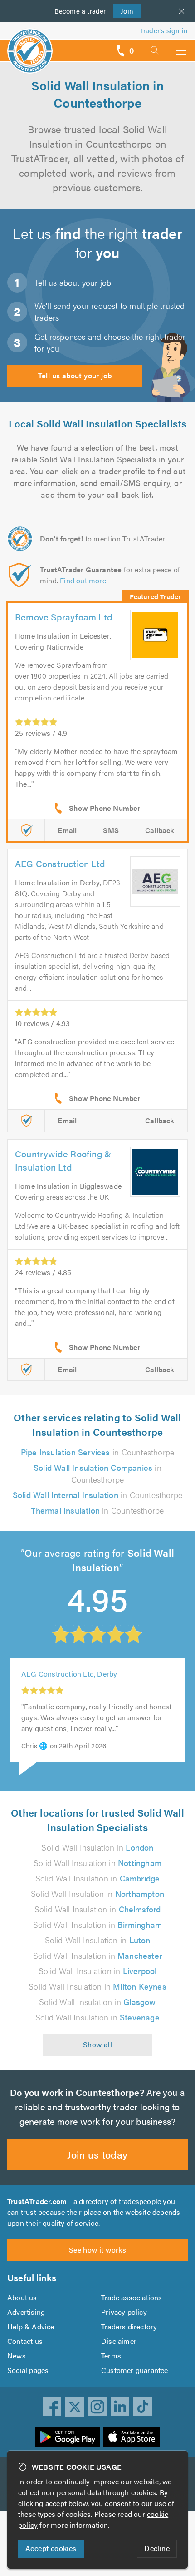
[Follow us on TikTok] (143, 2407)
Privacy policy (124, 2312)
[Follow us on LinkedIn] (120, 2407)
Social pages (28, 2370)
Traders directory (129, 2326)
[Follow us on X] (75, 2407)
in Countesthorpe (97, 1452)
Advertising (26, 2312)
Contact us (25, 2341)
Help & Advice (31, 2326)
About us (22, 2297)
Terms (111, 2355)
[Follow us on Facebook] (52, 2407)
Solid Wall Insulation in (97, 1847)
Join (124, 11)
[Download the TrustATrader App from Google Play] (68, 2437)
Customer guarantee (135, 2370)
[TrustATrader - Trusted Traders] (30, 45)
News (17, 2355)
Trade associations (132, 2297)
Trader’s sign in (164, 30)
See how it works (97, 2250)
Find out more (83, 580)
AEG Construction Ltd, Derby (69, 1674)
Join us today (97, 2154)
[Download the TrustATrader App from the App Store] (132, 2437)
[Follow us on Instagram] (97, 2407)
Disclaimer (119, 2341)
